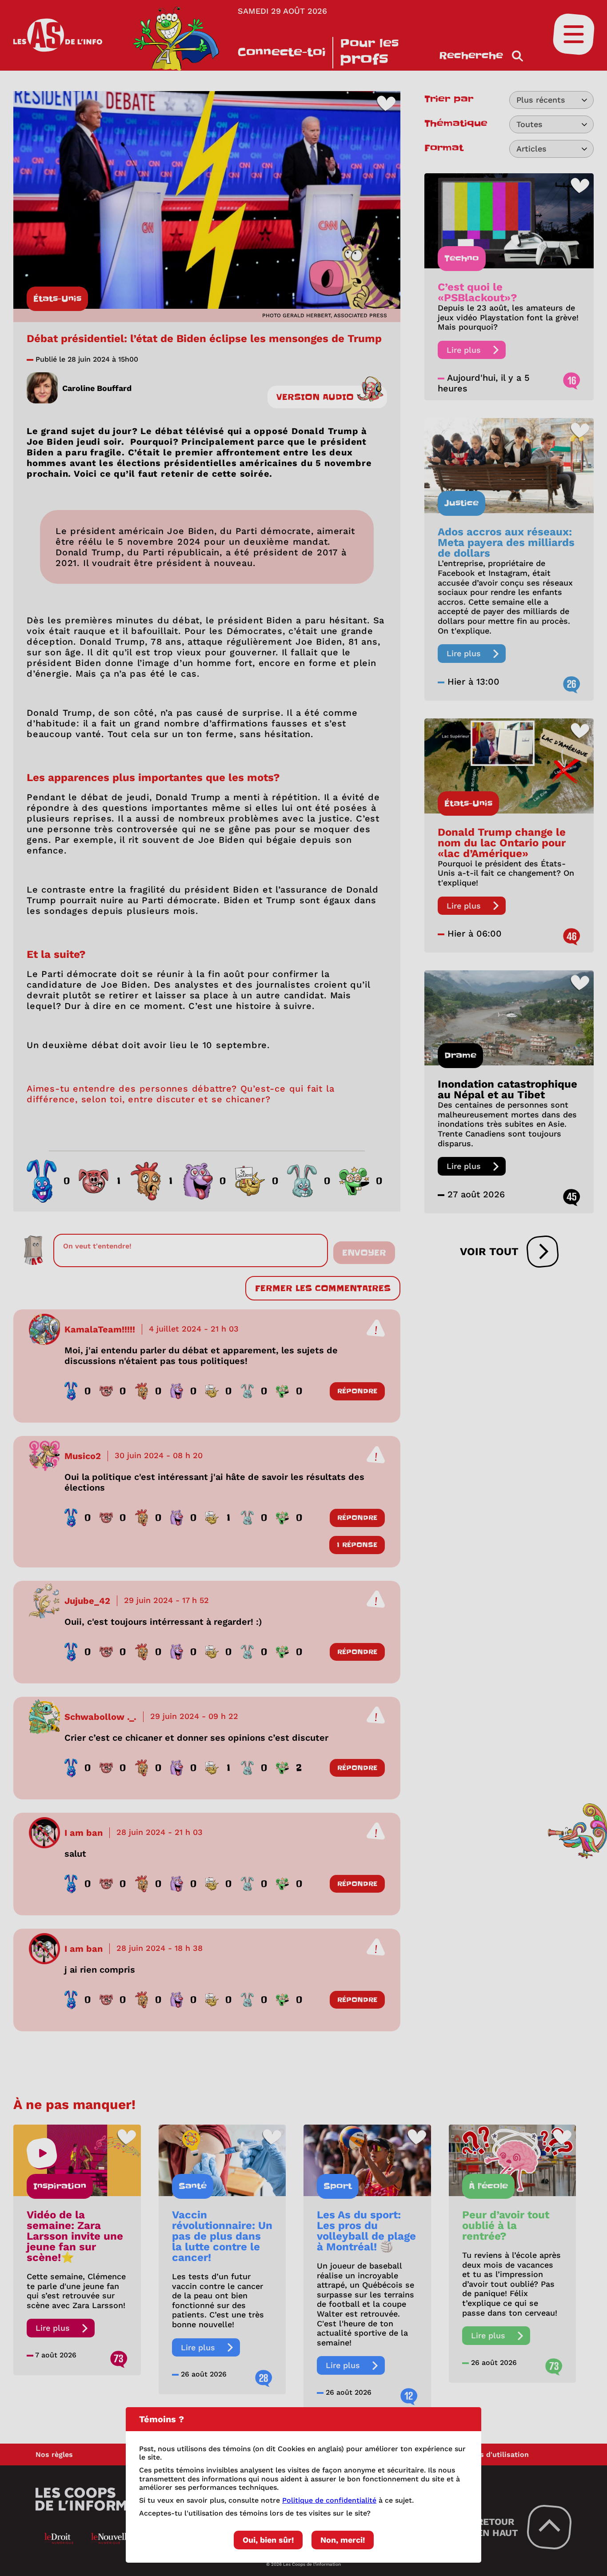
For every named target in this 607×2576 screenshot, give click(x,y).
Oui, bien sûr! (268, 2540)
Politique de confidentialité (329, 2500)
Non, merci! (343, 2540)
